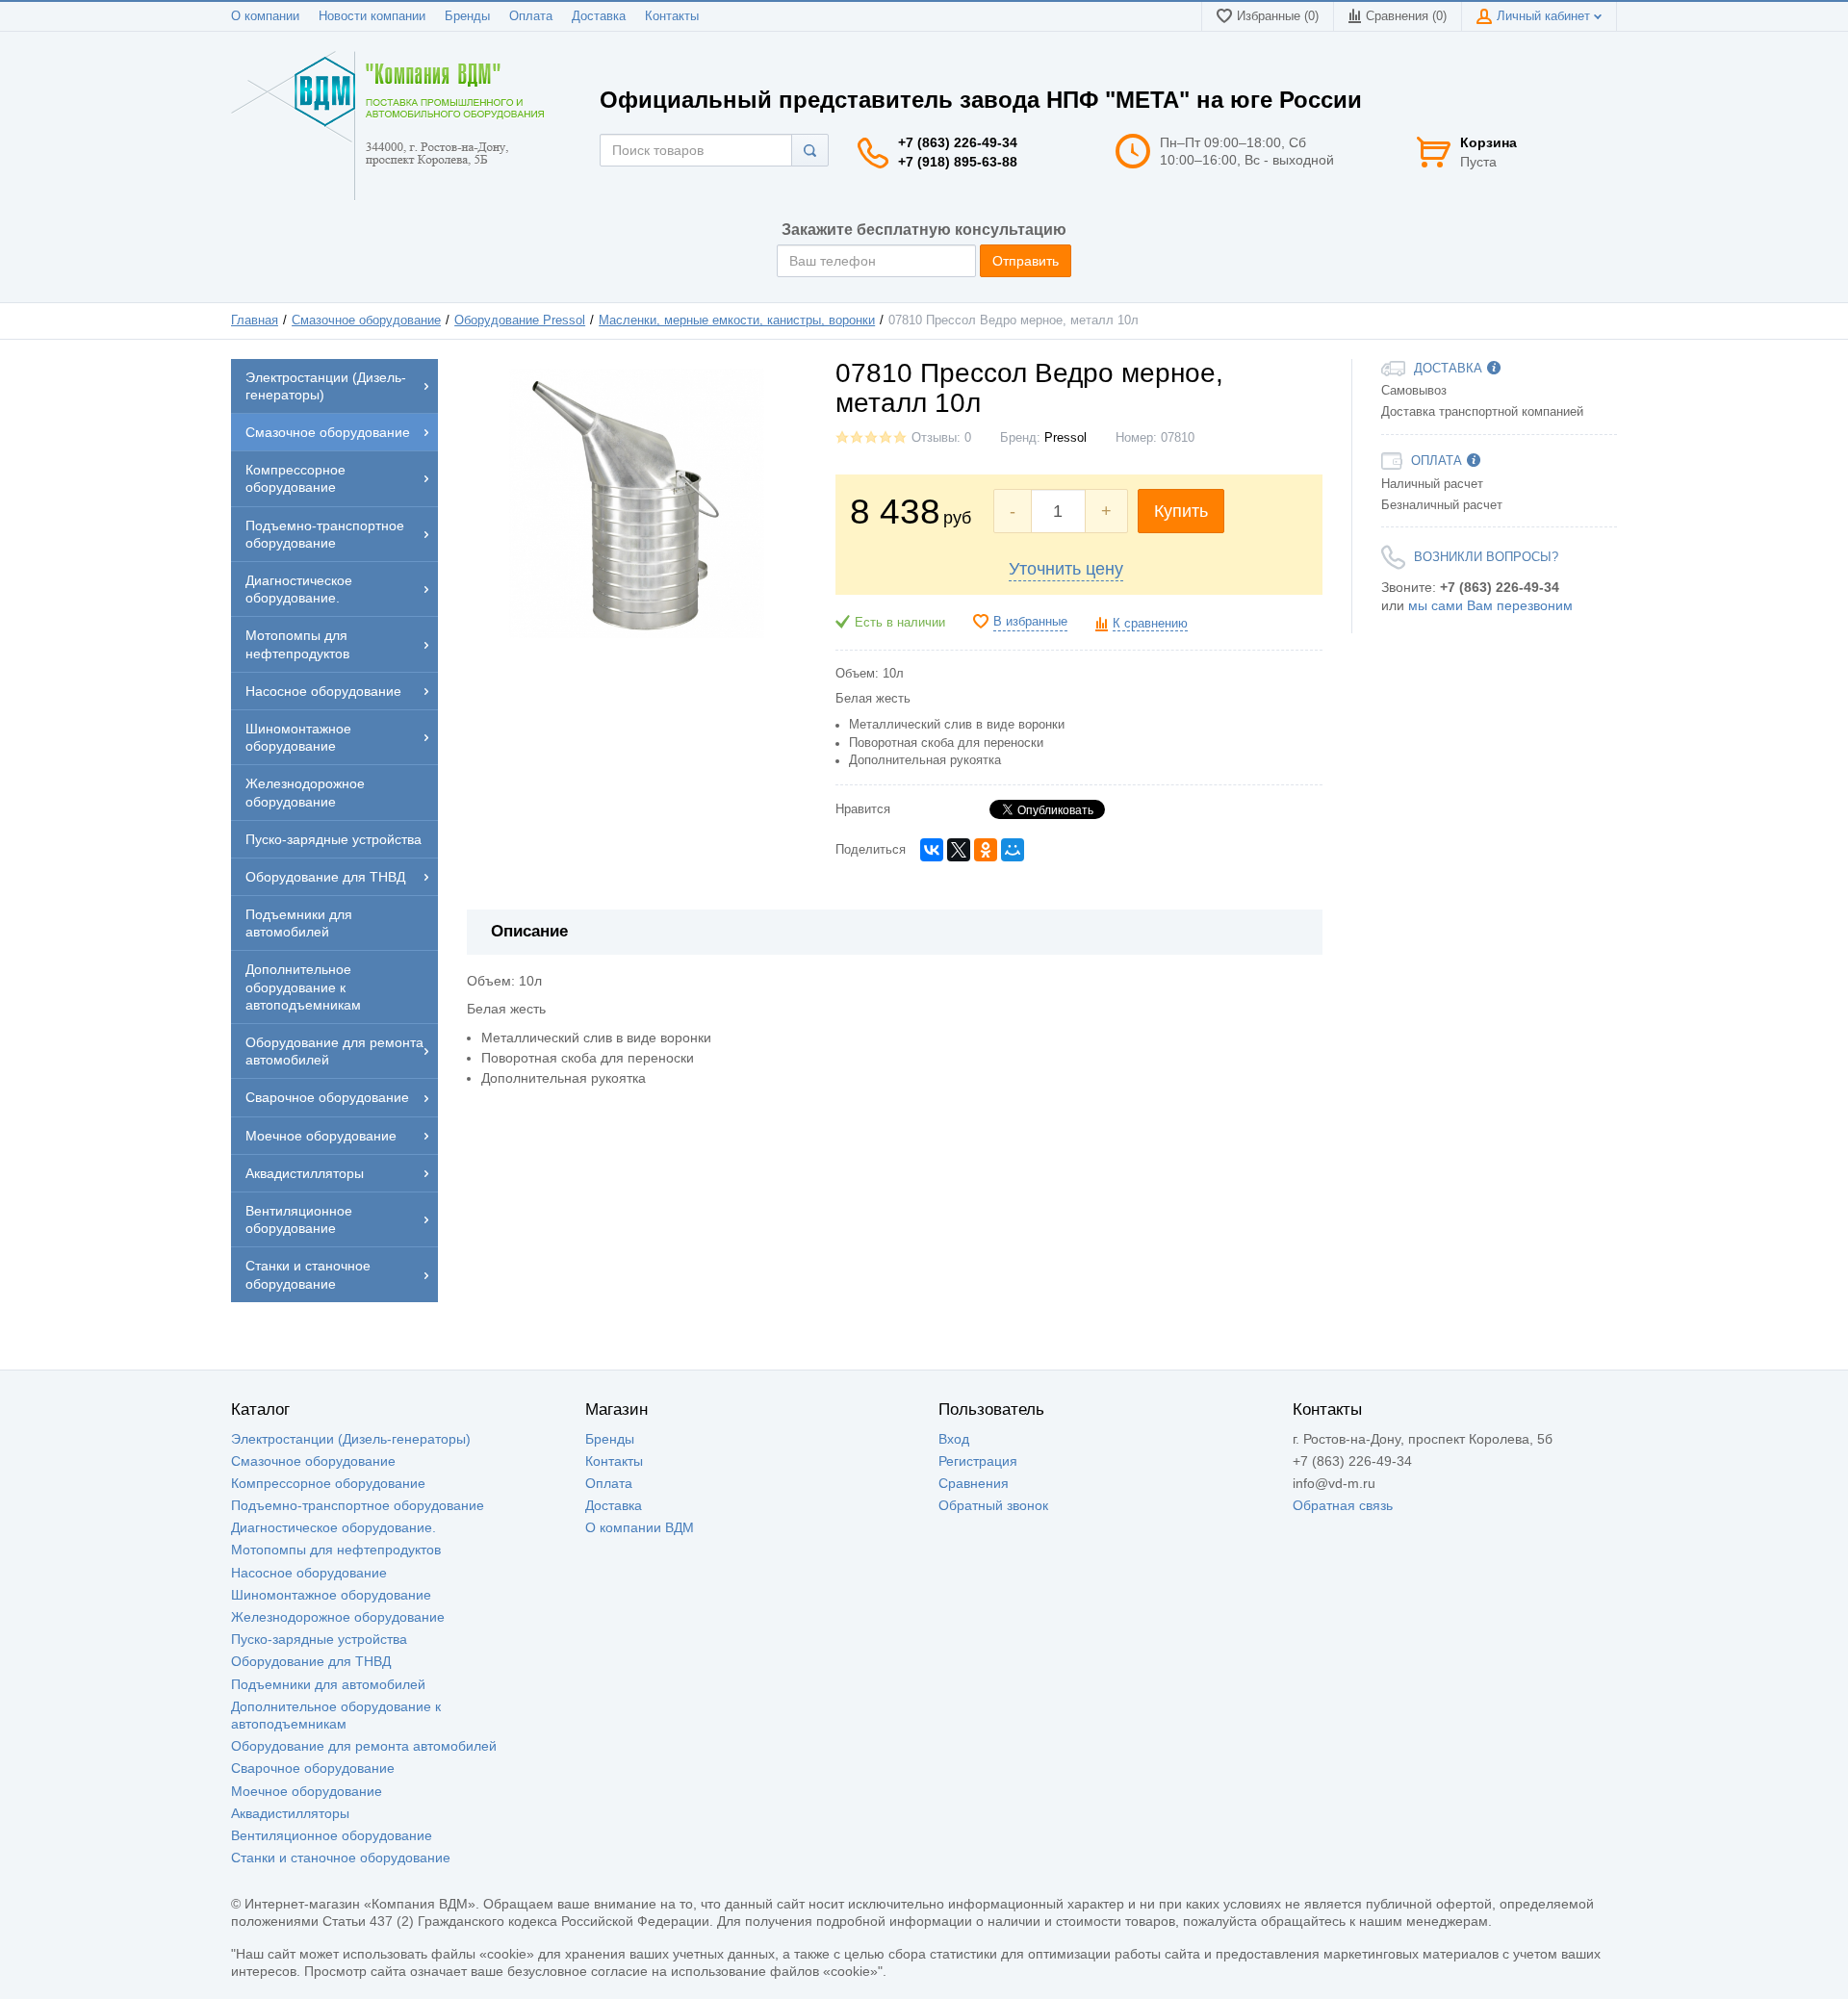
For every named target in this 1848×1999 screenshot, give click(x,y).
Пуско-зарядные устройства (319, 1639)
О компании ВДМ (640, 1527)
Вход (954, 1439)
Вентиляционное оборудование (332, 1835)
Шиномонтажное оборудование (331, 1595)
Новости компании (372, 16)
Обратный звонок (993, 1505)
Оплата (531, 16)
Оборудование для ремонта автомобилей (364, 1746)
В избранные (1030, 622)
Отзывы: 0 (941, 438)
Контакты (672, 16)
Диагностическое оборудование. (334, 1527)
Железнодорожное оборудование (338, 1617)
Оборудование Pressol (520, 320)
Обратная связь (1343, 1505)
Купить (1181, 511)
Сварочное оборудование (313, 1768)
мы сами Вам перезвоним (1490, 605)
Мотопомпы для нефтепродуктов (336, 1550)
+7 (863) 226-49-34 (958, 142)
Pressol (1065, 438)
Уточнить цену (1066, 569)
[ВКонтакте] (932, 850)
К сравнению (1150, 624)
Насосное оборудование (309, 1573)
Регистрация (978, 1461)
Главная (255, 320)
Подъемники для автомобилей (328, 1684)
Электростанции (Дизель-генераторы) (351, 1439)
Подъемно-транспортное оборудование (358, 1505)
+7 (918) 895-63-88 (958, 162)
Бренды (467, 16)
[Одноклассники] (986, 850)
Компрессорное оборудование (328, 1483)
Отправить (1026, 261)
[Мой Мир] (1013, 850)
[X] (959, 850)
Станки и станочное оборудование (341, 1858)
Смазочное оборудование (366, 320)
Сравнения (974, 1483)
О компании (265, 16)
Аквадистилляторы (290, 1813)
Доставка (599, 16)
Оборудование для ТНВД (311, 1661)
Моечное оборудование (307, 1791)
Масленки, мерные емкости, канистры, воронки (737, 320)
